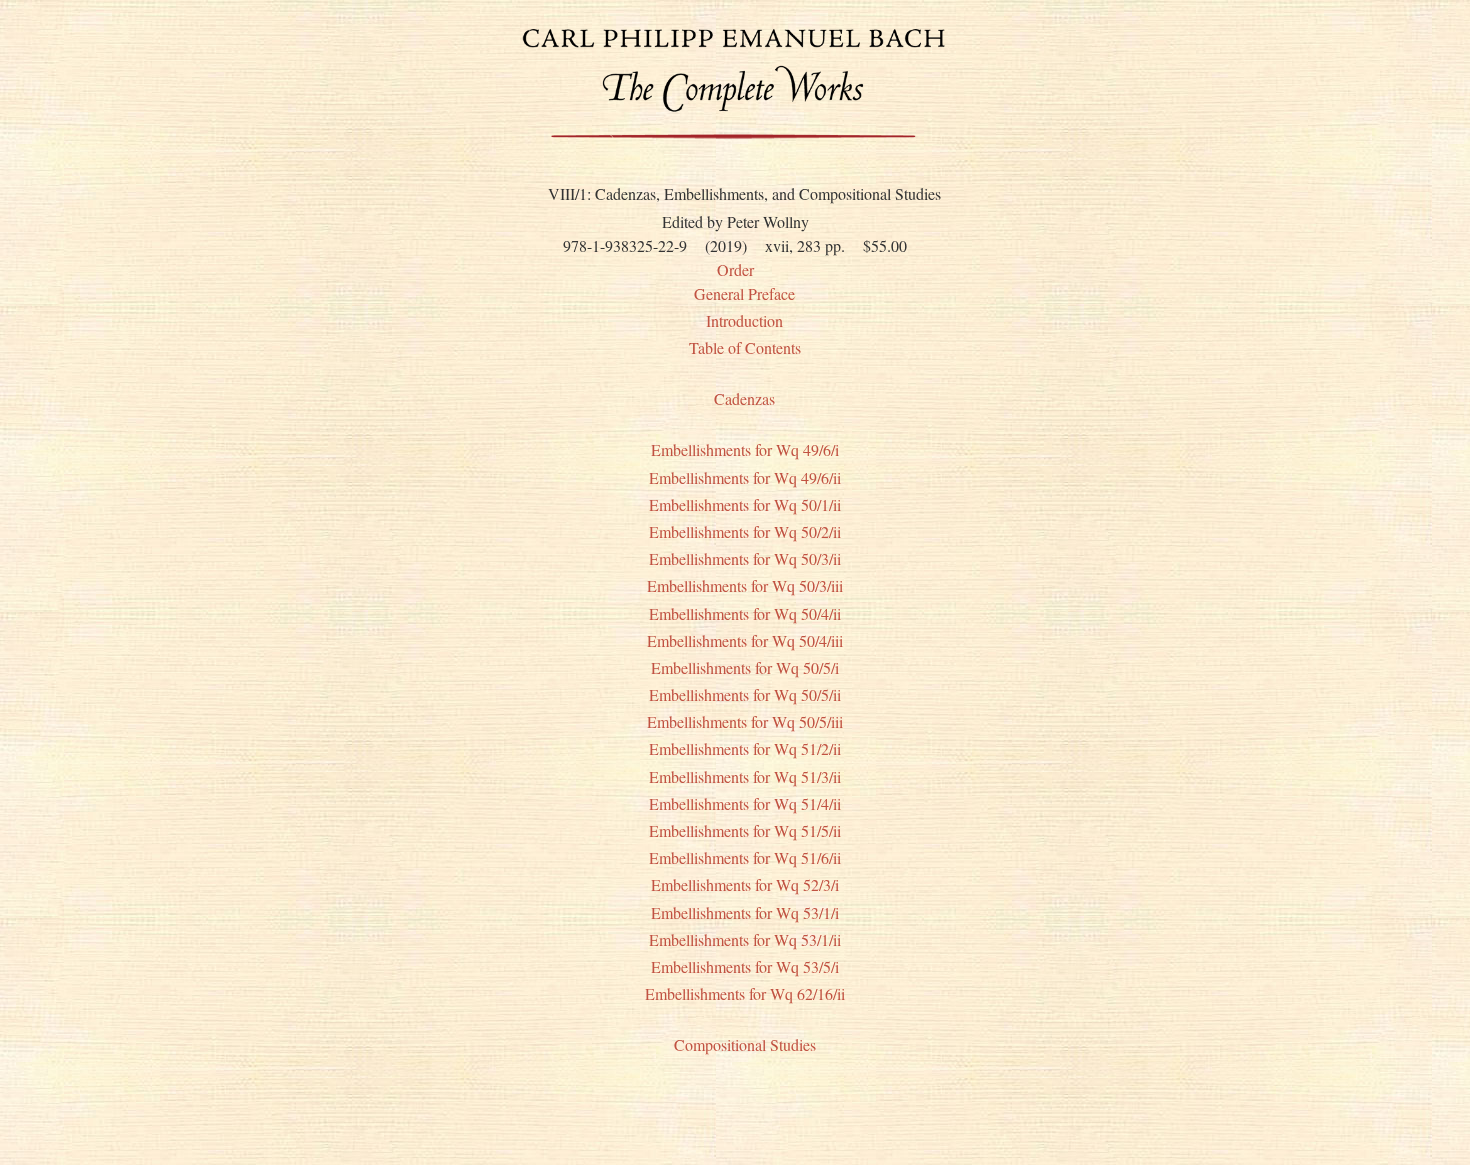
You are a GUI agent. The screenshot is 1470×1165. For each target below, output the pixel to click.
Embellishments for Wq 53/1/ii (745, 939)
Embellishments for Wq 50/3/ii (745, 558)
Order (735, 269)
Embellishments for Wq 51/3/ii (745, 776)
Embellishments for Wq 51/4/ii (745, 803)
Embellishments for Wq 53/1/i (745, 912)
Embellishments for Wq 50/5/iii (745, 721)
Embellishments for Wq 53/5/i (745, 966)
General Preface (744, 293)
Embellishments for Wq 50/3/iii (745, 585)
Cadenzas (744, 398)
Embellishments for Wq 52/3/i (745, 884)
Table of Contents (745, 347)
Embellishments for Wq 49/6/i (745, 449)
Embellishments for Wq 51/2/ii (745, 748)
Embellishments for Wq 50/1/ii (745, 504)
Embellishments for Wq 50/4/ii (745, 613)
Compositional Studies (745, 1044)
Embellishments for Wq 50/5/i (745, 667)
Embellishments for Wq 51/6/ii (745, 857)
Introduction (744, 320)
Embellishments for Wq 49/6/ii (745, 477)
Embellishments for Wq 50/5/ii (745, 694)
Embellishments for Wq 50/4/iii (745, 640)
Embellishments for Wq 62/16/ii (745, 993)
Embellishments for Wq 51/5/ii (745, 830)
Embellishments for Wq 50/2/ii (745, 531)
